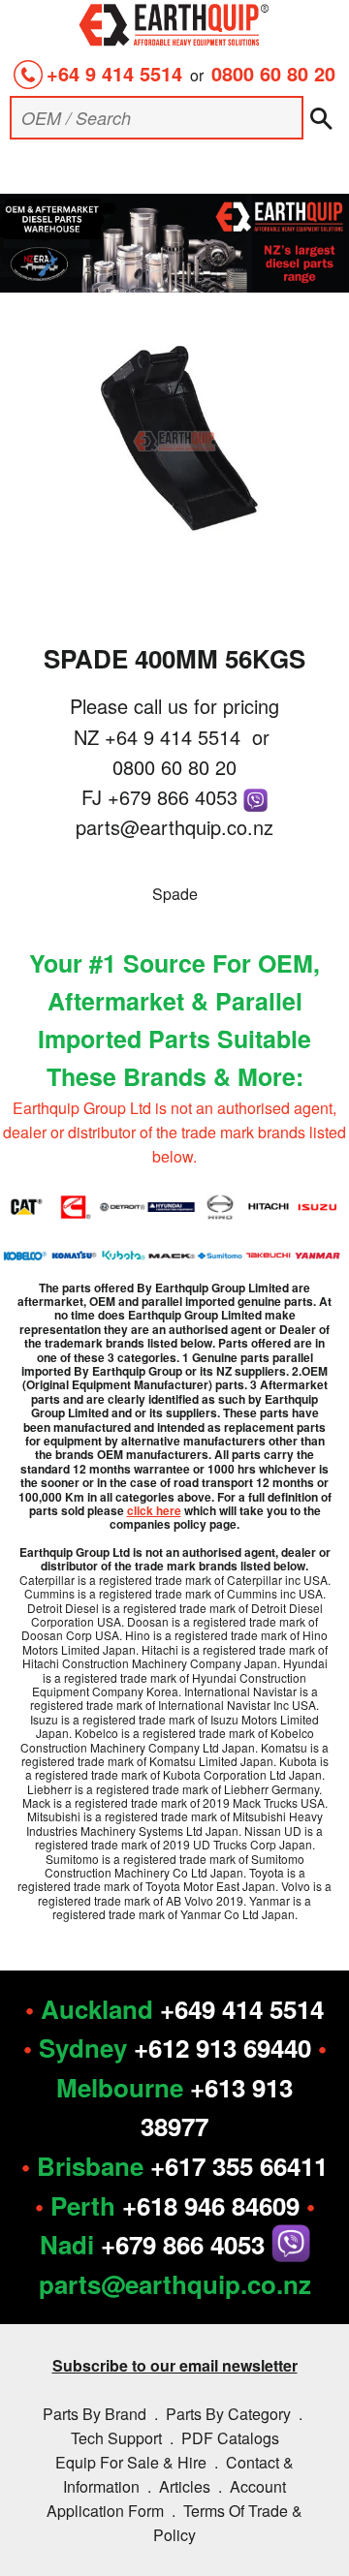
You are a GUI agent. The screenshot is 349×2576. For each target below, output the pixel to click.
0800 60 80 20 (273, 73)
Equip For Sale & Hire (131, 2462)
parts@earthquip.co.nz (174, 827)
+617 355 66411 (239, 2166)
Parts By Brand (95, 2414)
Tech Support (116, 2438)
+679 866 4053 (175, 797)
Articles (185, 2486)
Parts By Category (228, 2414)
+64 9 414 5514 (114, 73)
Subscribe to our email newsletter (175, 2365)
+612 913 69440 (222, 2048)
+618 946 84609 (211, 2205)
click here (154, 1510)
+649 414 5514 (242, 2009)
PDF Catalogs (230, 2438)
